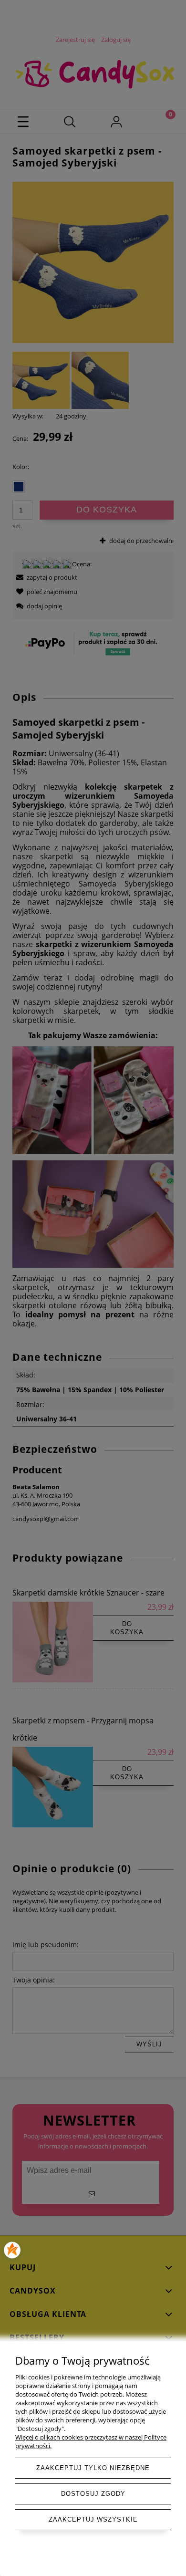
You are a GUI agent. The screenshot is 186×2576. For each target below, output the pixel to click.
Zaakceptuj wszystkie (93, 2519)
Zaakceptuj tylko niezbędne (93, 2468)
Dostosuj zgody (93, 2494)
